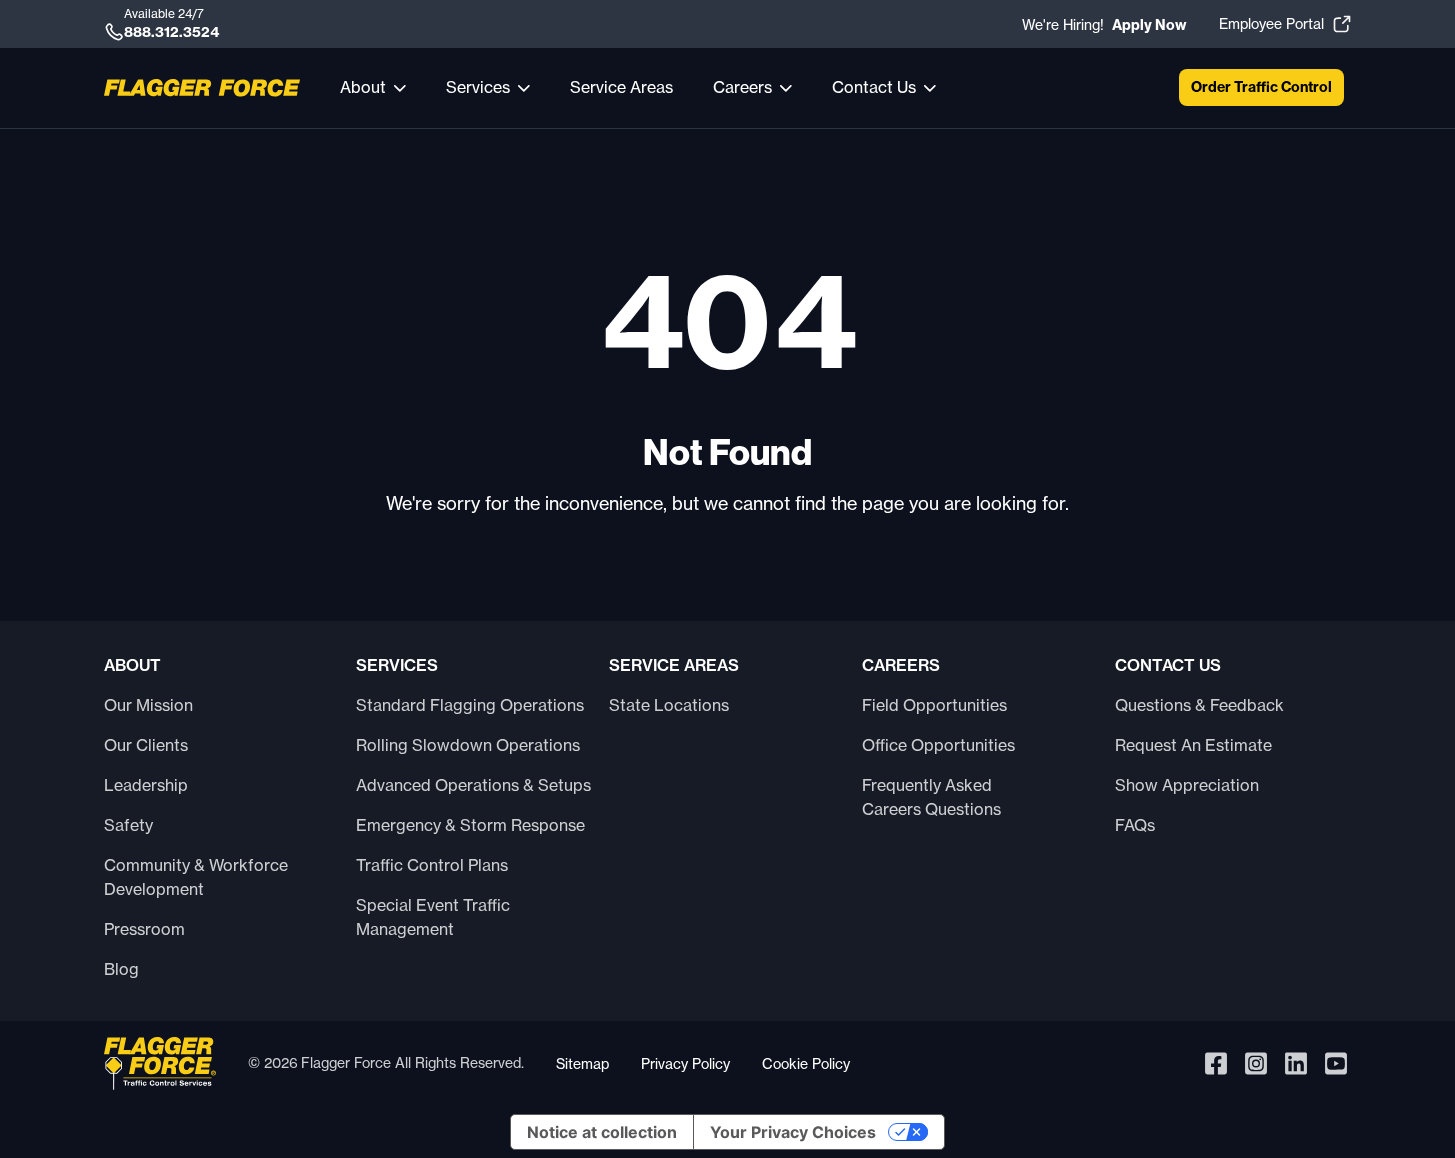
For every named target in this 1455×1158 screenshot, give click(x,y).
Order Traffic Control (1261, 87)
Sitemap (582, 1063)
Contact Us (874, 87)
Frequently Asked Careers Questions (931, 797)
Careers (742, 87)
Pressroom (144, 929)
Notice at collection (602, 1132)
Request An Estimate (1193, 745)
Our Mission (148, 705)
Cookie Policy (806, 1063)
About (363, 87)
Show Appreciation (1187, 785)
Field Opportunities (934, 705)
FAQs (1135, 825)
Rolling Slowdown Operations (468, 745)
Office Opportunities (938, 745)
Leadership (146, 785)
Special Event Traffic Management (433, 917)
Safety (128, 825)
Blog (121, 969)
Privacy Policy (685, 1063)
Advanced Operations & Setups (473, 785)
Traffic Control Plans (432, 865)
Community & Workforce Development (196, 877)
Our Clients (146, 745)
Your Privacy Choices (793, 1132)
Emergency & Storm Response (470, 825)
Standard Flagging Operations (470, 705)
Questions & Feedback (1199, 705)
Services (478, 87)
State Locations (669, 705)
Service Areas (621, 87)
